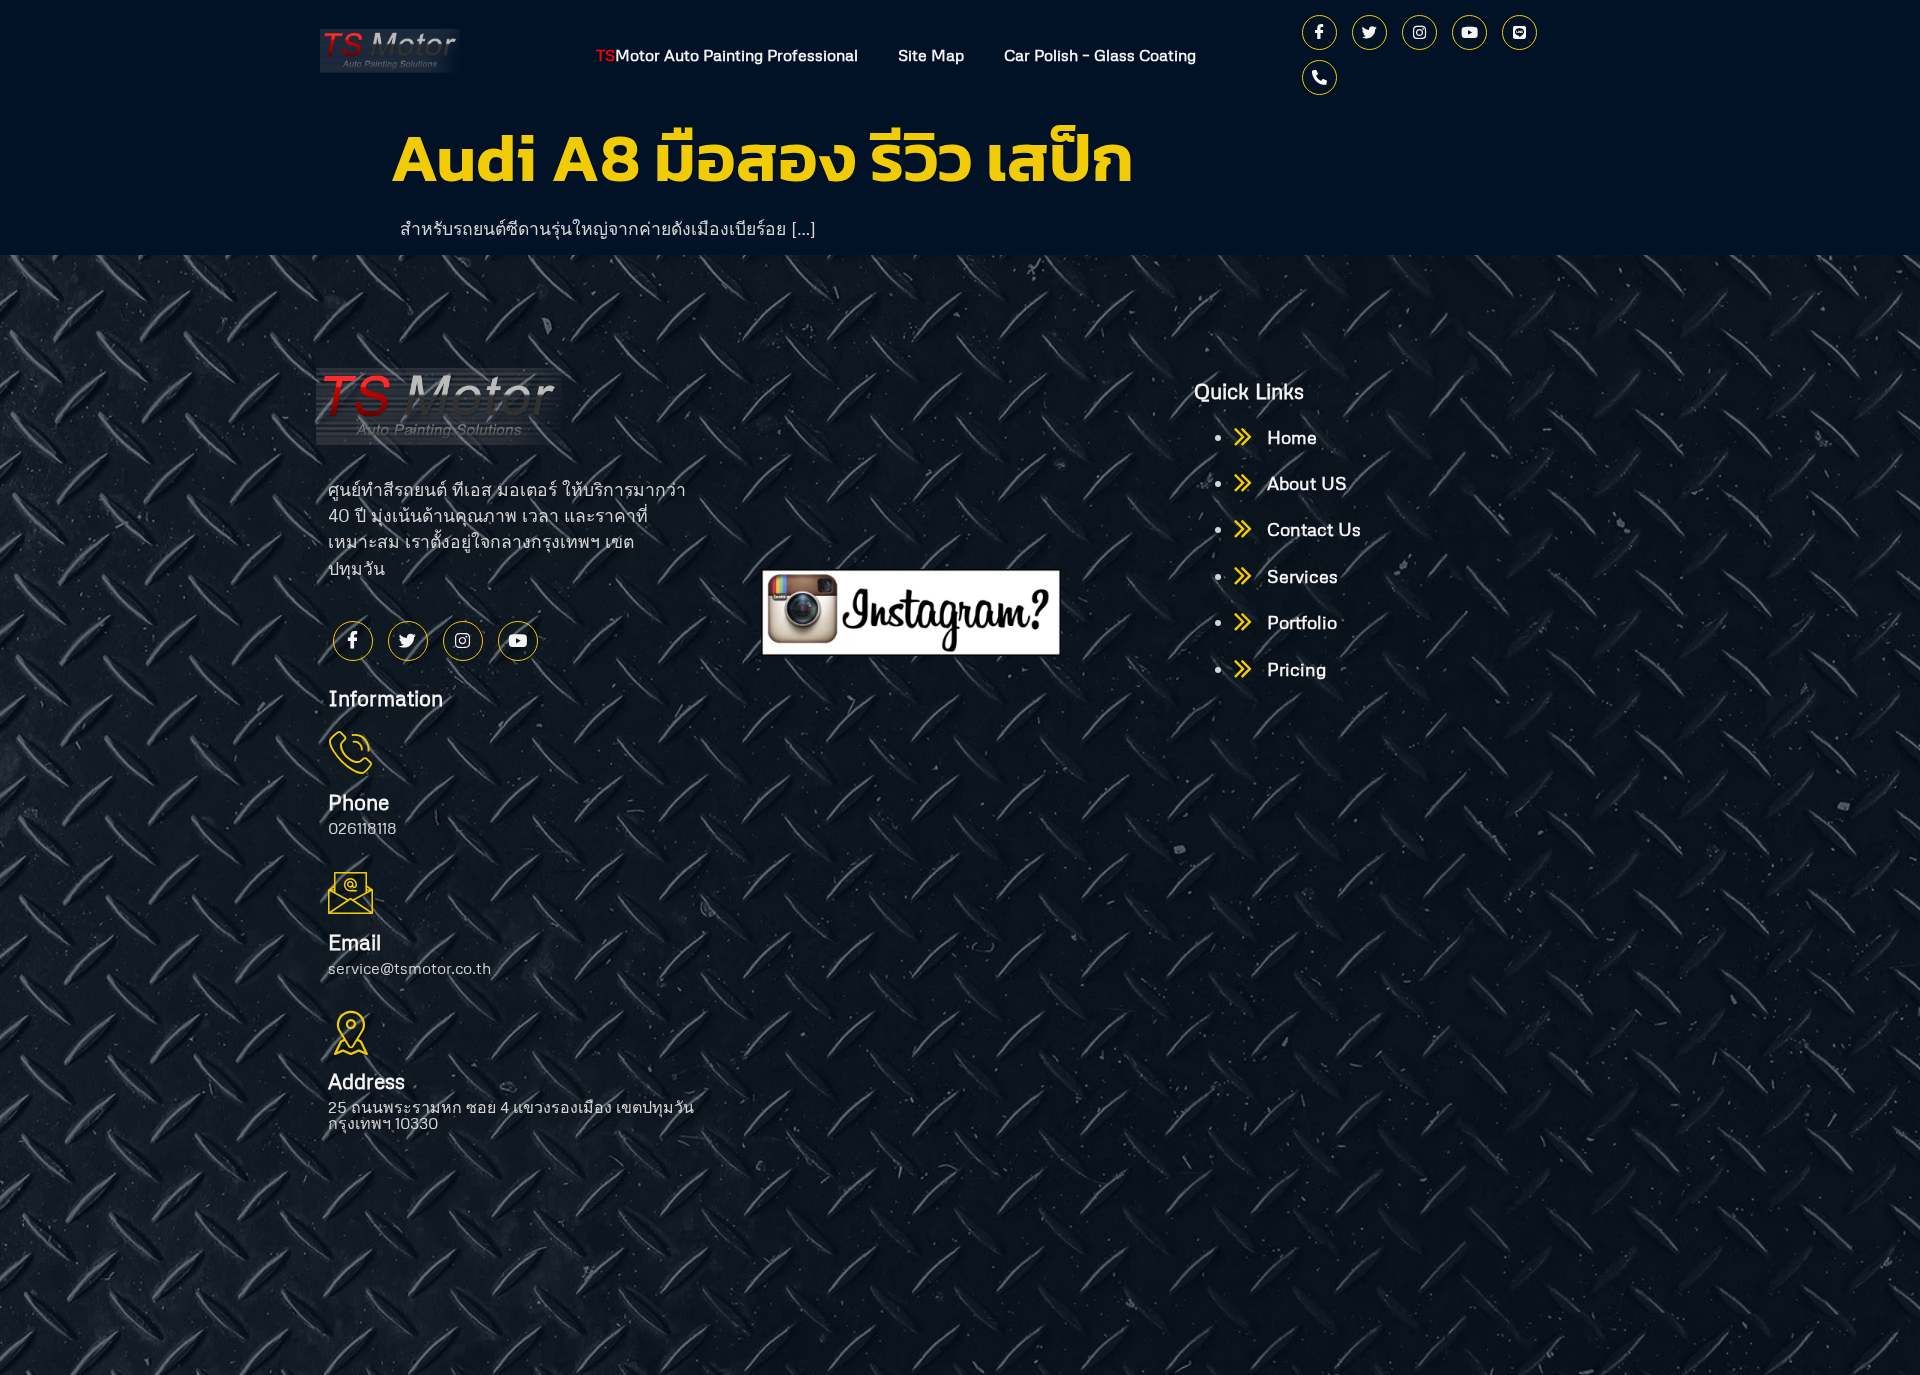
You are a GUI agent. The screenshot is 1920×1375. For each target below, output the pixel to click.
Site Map (931, 55)
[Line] (1519, 32)
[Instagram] (1419, 32)
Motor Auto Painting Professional (727, 55)
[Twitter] (1369, 32)
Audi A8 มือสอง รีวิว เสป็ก (762, 157)
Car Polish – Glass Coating (1100, 55)
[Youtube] (1469, 32)
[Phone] (1319, 77)
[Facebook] (1319, 32)
